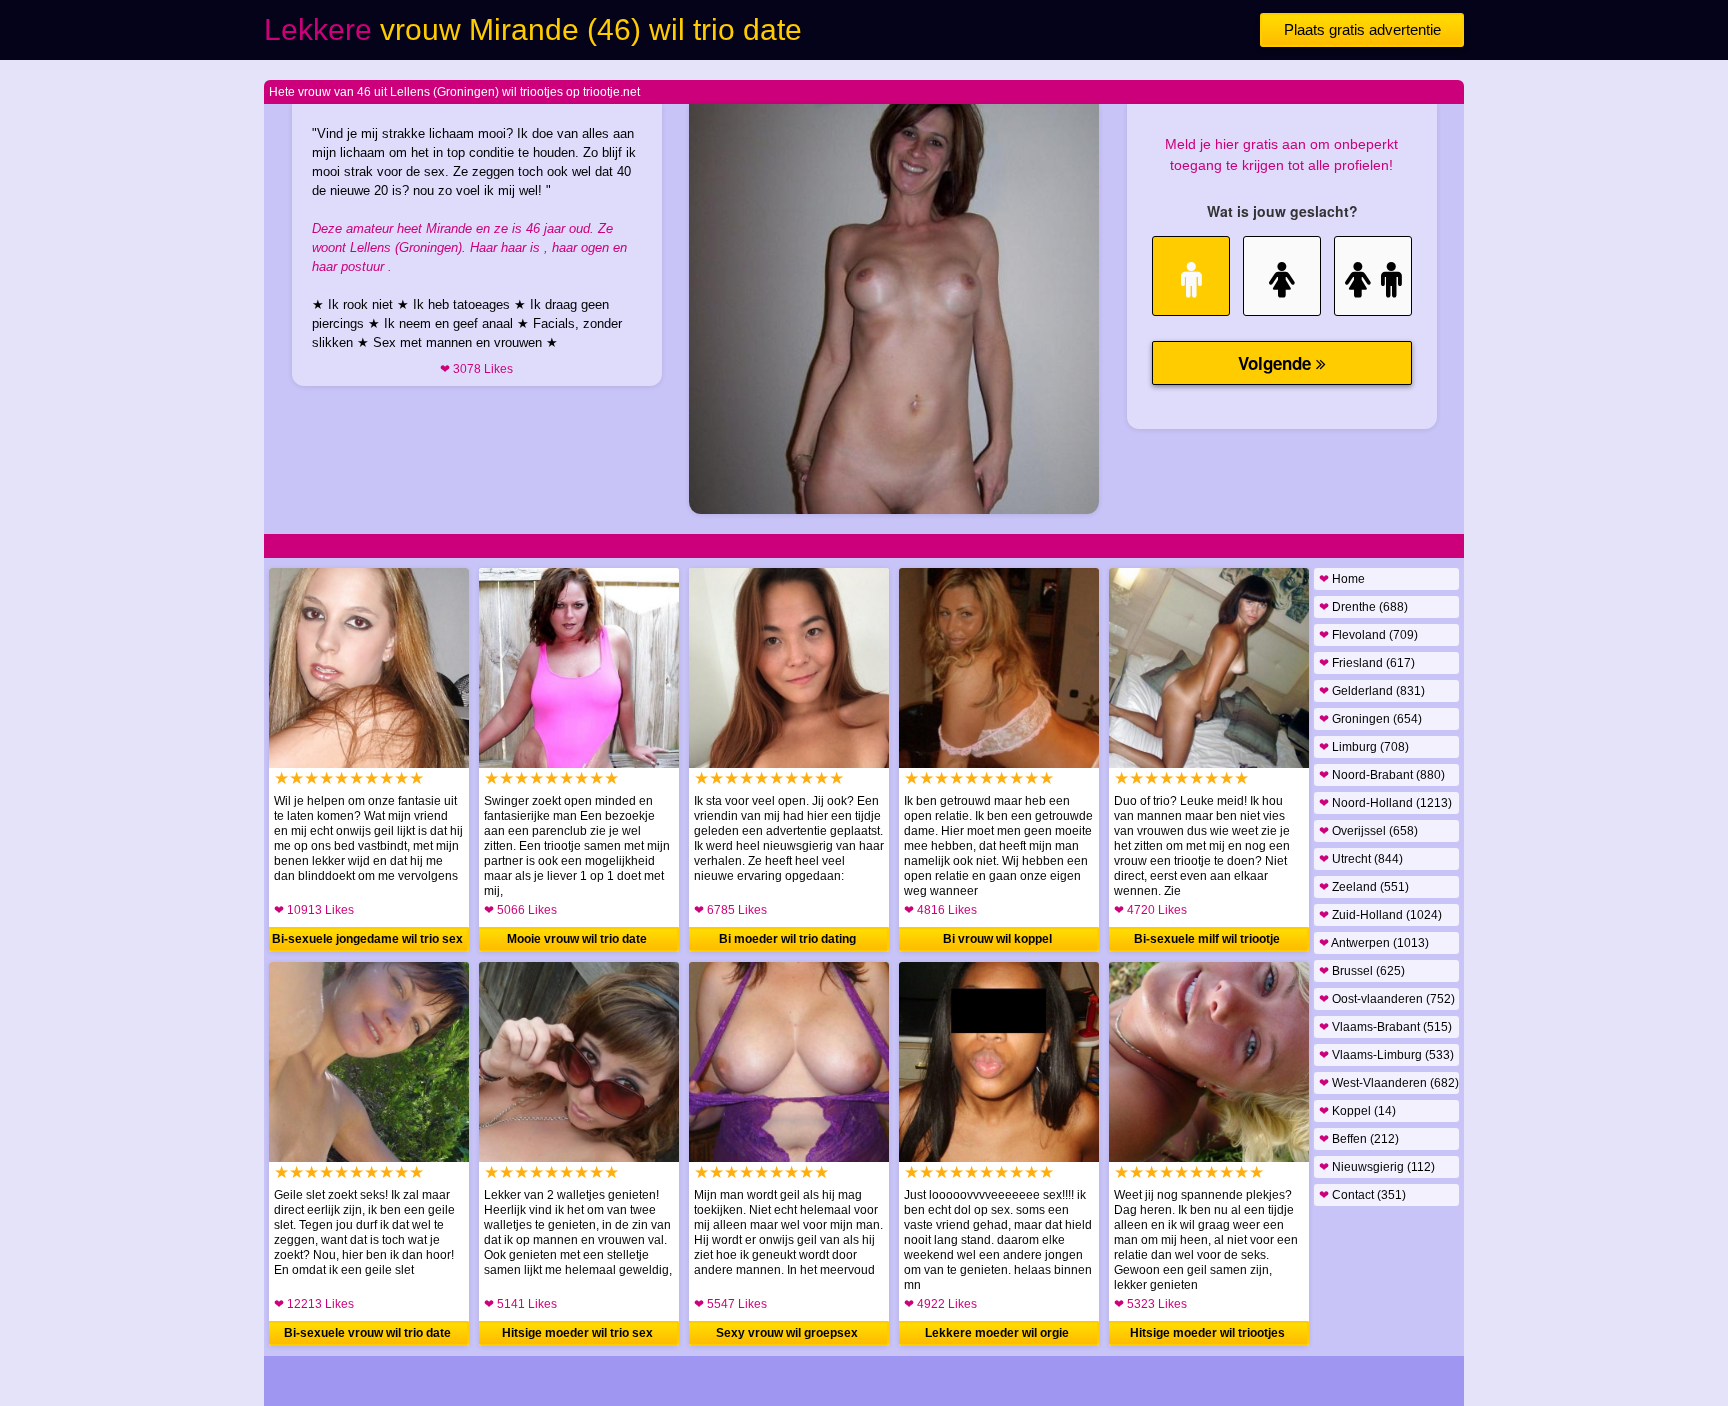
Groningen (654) (1370, 719)
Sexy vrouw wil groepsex (787, 1333)
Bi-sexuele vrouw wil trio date (367, 1333)
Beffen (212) (1359, 1139)
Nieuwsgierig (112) (1377, 1167)
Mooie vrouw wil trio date (577, 939)
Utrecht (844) (1361, 859)
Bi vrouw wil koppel (997, 939)
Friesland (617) (1367, 663)
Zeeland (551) (1364, 887)
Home (1342, 579)
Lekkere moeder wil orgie (997, 1333)
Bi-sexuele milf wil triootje (1207, 939)
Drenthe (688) (1363, 607)
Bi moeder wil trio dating (787, 939)
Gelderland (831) (1372, 691)
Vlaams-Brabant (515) (1385, 1027)
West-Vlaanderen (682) (1389, 1083)
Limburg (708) (1364, 747)
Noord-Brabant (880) (1382, 775)
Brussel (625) (1362, 971)
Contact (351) (1362, 1195)
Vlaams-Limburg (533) (1386, 1055)
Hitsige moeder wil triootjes (1207, 1333)
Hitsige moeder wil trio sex (577, 1333)
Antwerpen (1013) (1374, 943)
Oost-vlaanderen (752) (1387, 999)
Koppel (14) (1357, 1111)
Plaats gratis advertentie (1362, 29)
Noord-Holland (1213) (1385, 803)
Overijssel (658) (1368, 831)
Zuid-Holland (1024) (1380, 915)
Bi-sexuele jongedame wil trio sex (367, 939)
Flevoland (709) (1368, 635)
